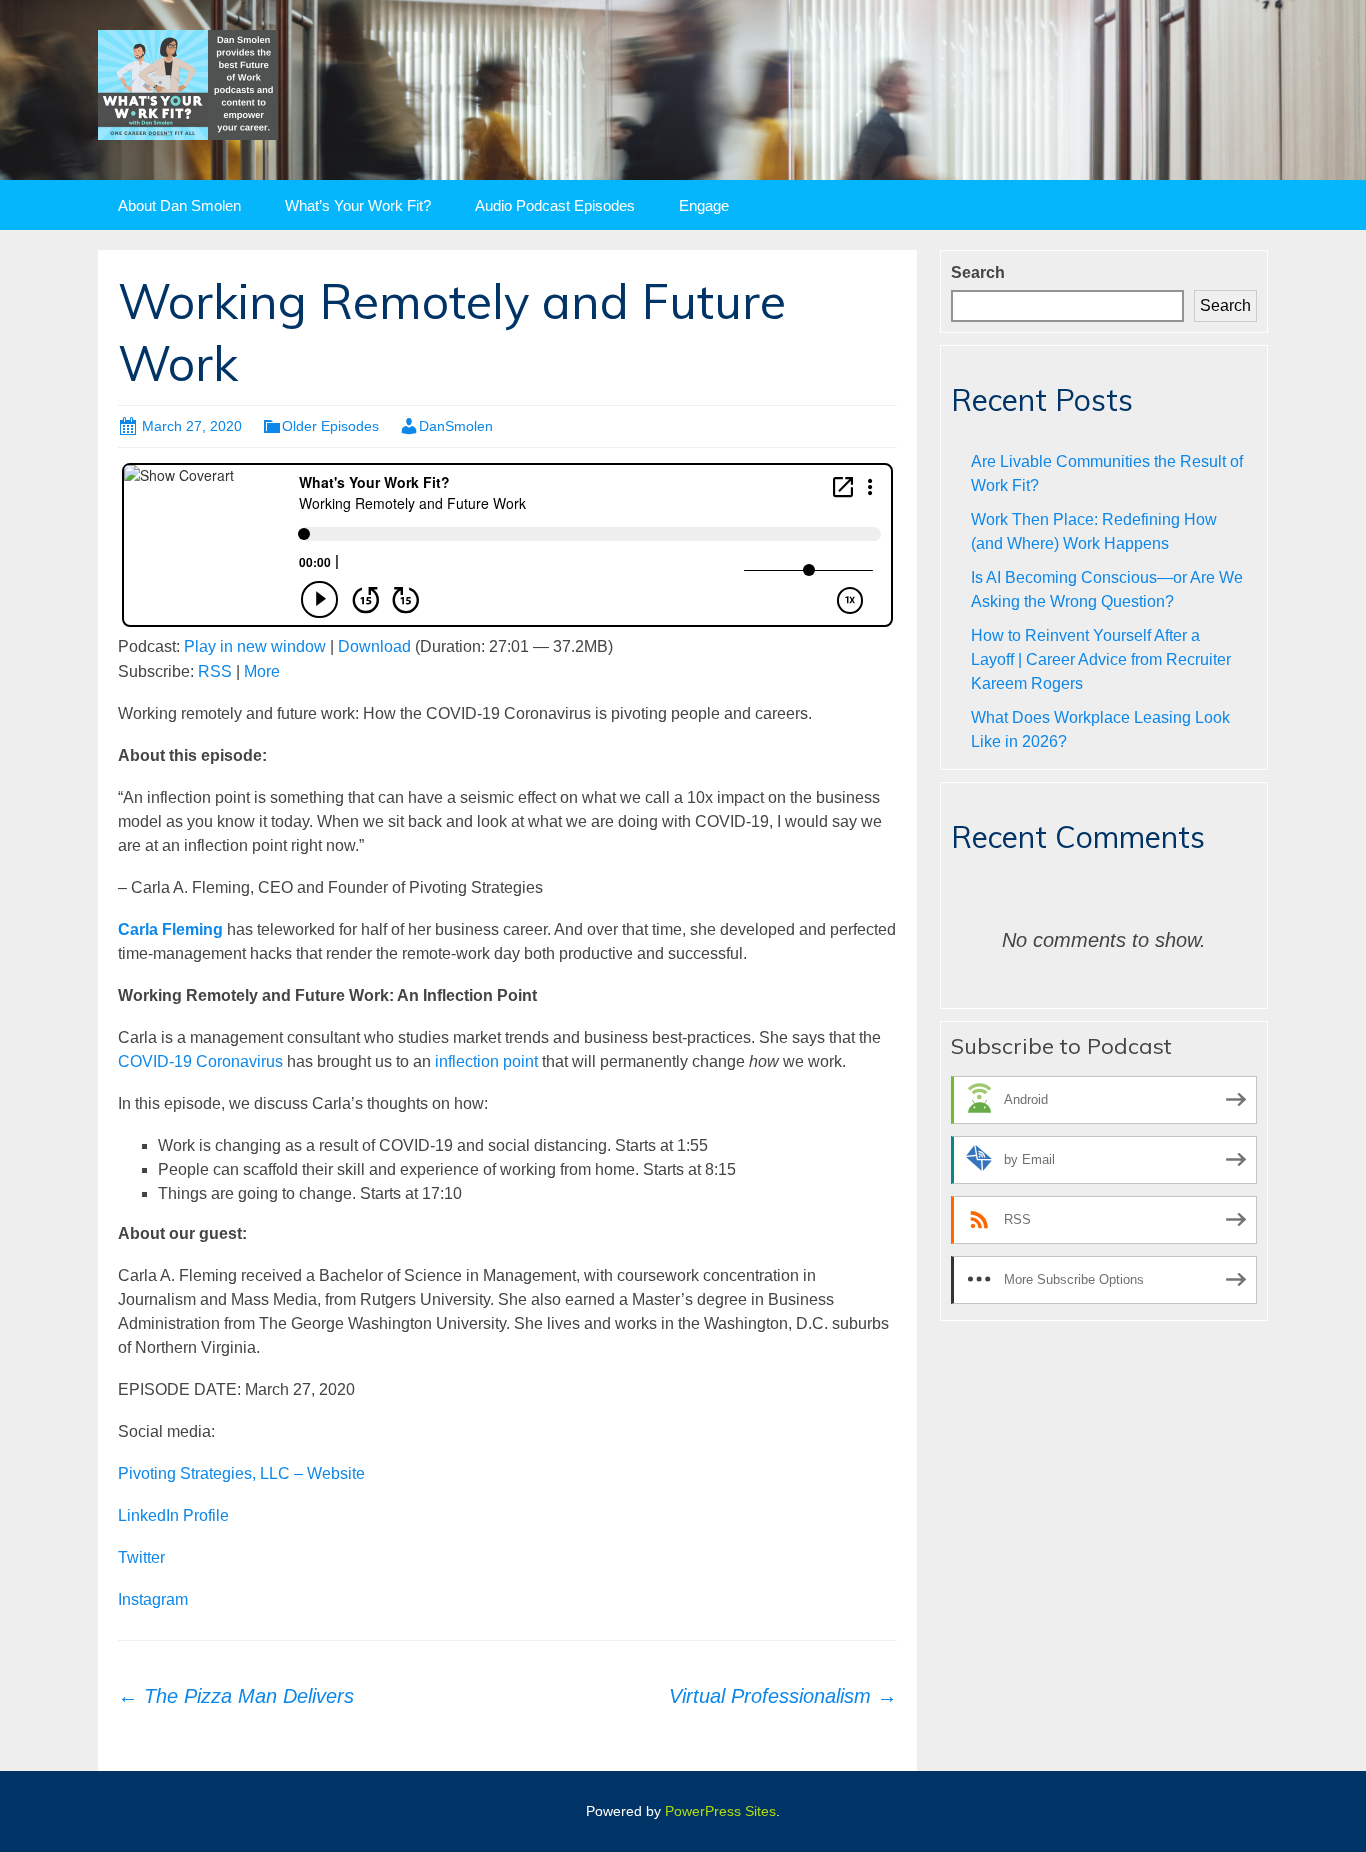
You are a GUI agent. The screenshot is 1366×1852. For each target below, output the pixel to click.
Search (978, 272)
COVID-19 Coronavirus (200, 1061)
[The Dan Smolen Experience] (188, 83)
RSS (215, 671)
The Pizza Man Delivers (236, 1696)
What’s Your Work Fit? (358, 205)
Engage (704, 205)
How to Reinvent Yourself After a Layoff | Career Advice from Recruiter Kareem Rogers (1101, 659)
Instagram (153, 1599)
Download (374, 646)
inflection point (486, 1061)
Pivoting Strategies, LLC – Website (241, 1473)
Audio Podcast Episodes (555, 205)
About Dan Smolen (179, 205)
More (262, 671)
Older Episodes (330, 426)
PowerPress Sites (720, 1811)
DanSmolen (456, 426)
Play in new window (255, 646)
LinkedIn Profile (173, 1515)
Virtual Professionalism (783, 1696)
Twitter (141, 1557)
